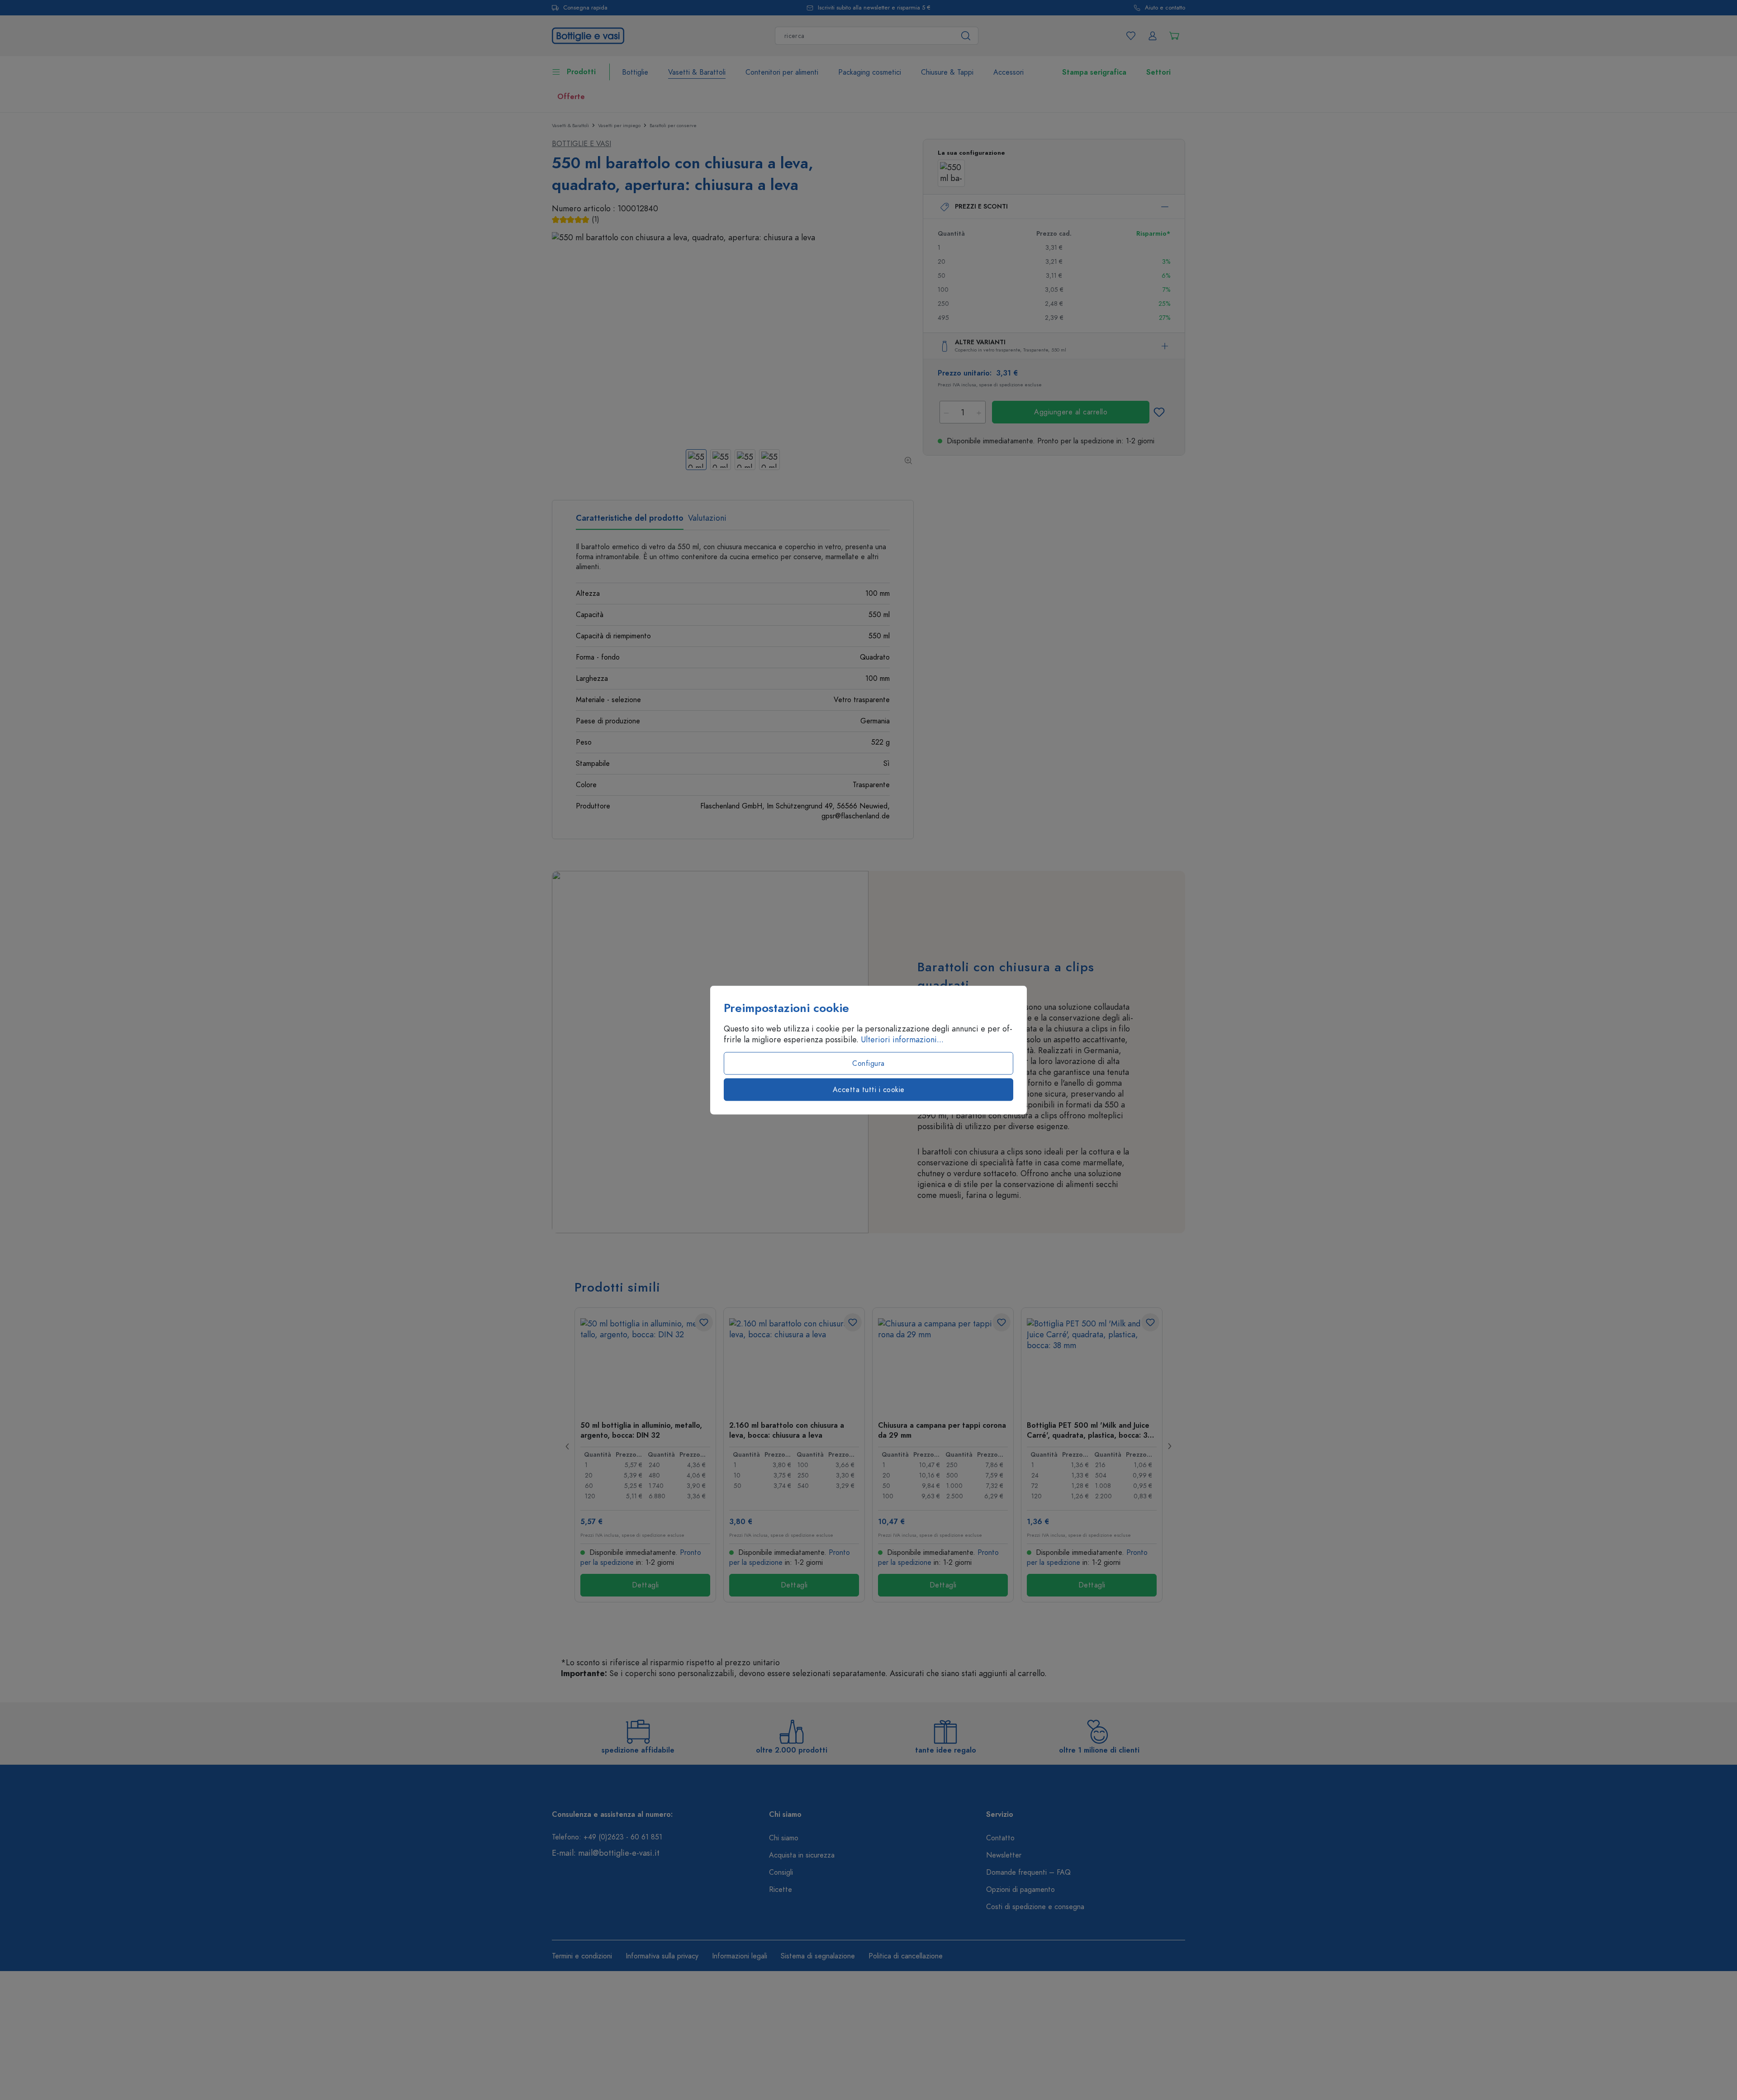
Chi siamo (784, 1838)
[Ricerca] (966, 36)
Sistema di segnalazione (818, 1956)
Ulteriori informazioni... (902, 1040)
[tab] (630, 521)
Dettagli (645, 1585)
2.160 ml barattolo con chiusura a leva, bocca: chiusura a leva (787, 1430)
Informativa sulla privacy (662, 1956)
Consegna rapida (585, 8)
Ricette (781, 1890)
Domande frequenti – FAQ (1028, 1872)
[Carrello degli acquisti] (1174, 36)
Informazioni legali (740, 1956)
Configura (868, 1064)
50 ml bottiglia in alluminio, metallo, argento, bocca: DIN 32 (641, 1430)
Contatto (1000, 1838)
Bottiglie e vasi (581, 144)
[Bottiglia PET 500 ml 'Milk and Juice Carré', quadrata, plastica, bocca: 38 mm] (1092, 1364)
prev (568, 1446)
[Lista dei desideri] (1131, 36)
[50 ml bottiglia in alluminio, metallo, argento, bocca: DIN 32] (645, 1364)
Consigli (781, 1872)
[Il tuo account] (1153, 36)
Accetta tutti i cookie (869, 1090)
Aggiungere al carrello (1071, 412)
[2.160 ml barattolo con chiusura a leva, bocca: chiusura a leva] (794, 1364)
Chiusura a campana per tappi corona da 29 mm (942, 1430)
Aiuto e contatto (1165, 8)
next (1169, 1446)
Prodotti (581, 72)
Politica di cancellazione (906, 1956)
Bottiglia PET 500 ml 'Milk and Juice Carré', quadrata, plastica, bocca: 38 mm (1089, 1430)
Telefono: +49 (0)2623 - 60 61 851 (607, 1837)
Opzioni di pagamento (1020, 1890)
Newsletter (1004, 1855)
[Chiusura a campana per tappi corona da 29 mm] (943, 1364)
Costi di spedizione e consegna (1035, 1907)
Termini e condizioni (582, 1956)
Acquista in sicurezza (802, 1855)
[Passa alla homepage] (588, 35)
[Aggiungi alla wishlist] (1159, 412)
